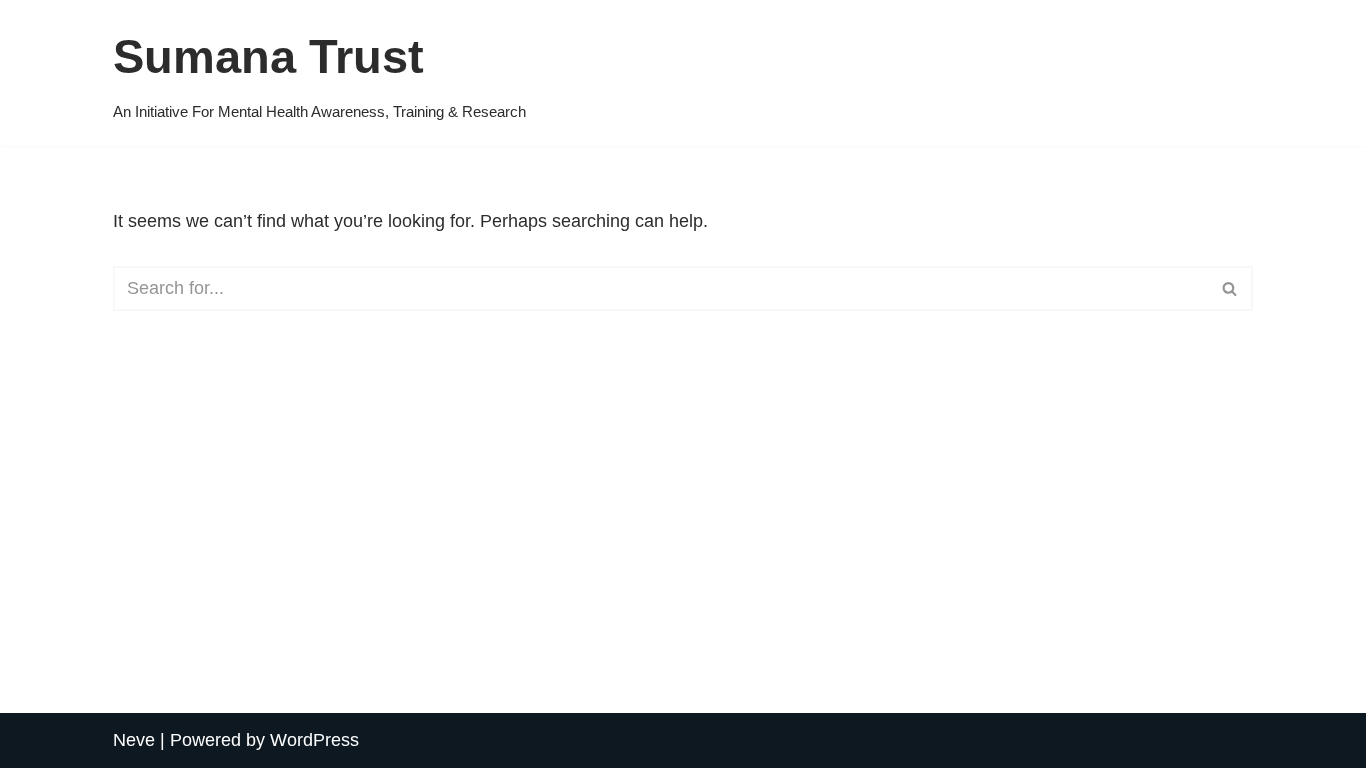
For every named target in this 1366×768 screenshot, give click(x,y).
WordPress (314, 740)
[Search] (1230, 288)
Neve (134, 740)
